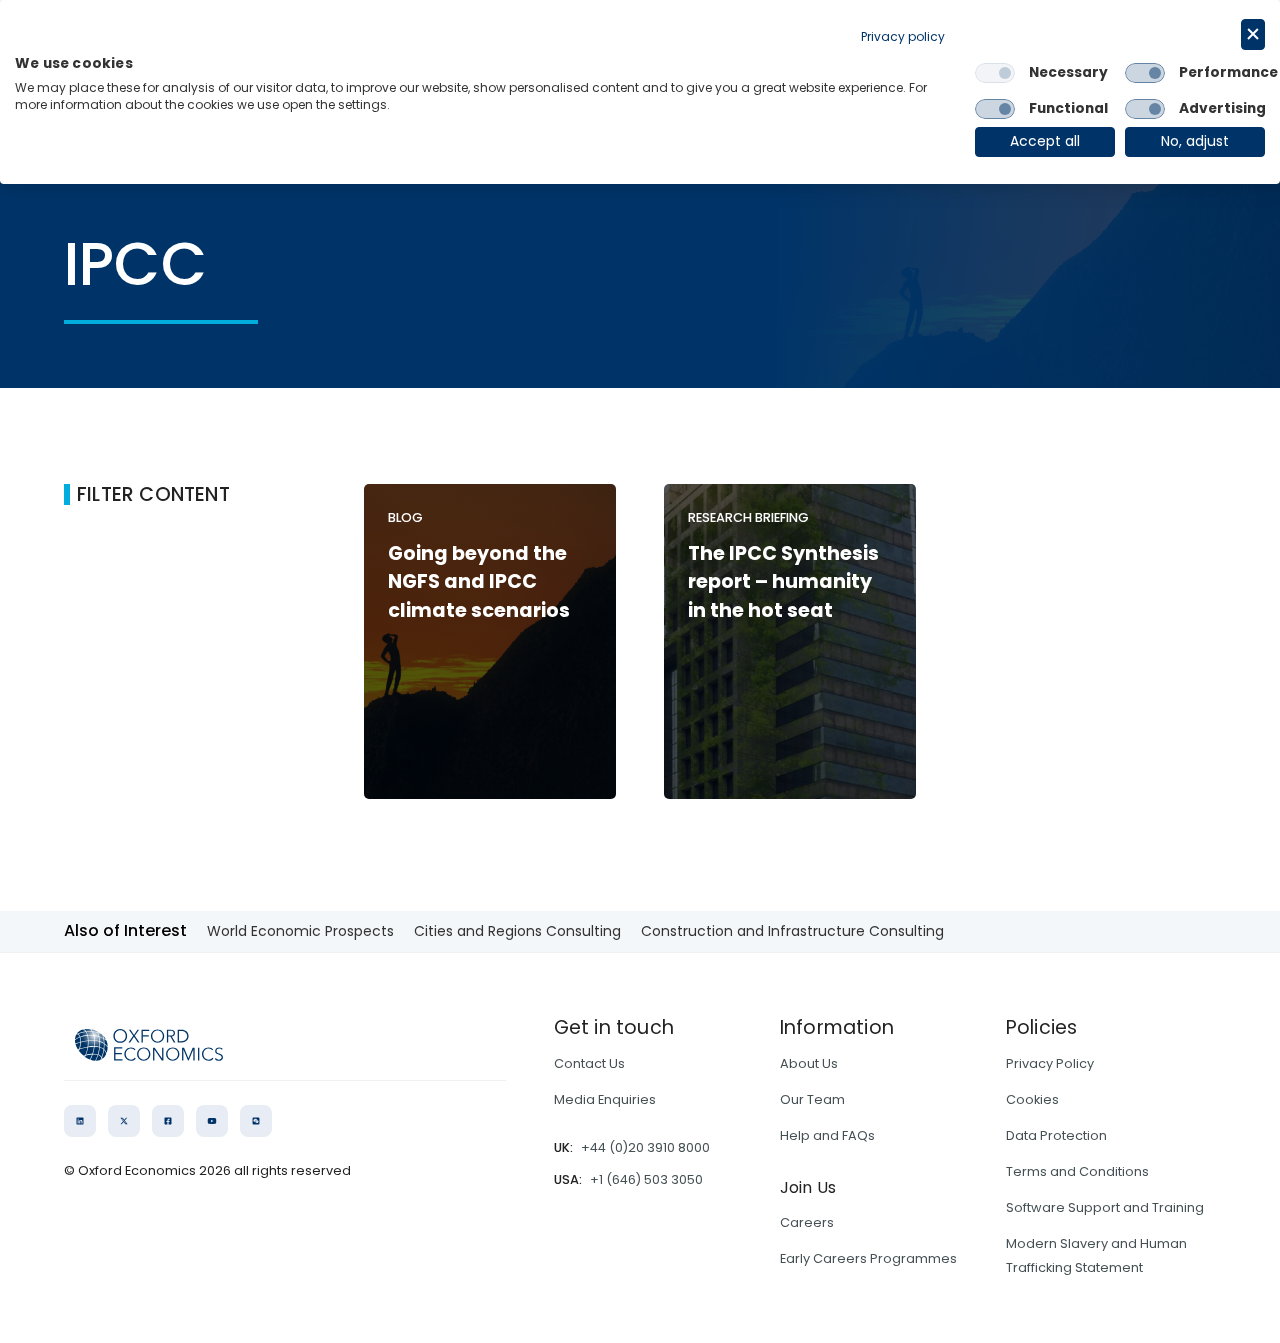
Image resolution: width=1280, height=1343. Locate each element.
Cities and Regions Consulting (517, 931)
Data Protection (1056, 1135)
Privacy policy (903, 36)
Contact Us (589, 1063)
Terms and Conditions (1077, 1171)
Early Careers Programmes (868, 1258)
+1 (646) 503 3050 (646, 1179)
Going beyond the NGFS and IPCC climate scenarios (479, 582)
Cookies (1032, 1099)
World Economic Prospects (300, 931)
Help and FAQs (827, 1135)
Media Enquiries (605, 1099)
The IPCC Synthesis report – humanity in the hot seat (783, 582)
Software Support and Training (1105, 1207)
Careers (807, 1222)
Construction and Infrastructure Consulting (792, 931)
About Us (809, 1063)
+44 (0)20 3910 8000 (645, 1147)
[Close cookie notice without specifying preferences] (1253, 34)
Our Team (812, 1099)
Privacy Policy (1050, 1063)
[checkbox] (995, 73)
